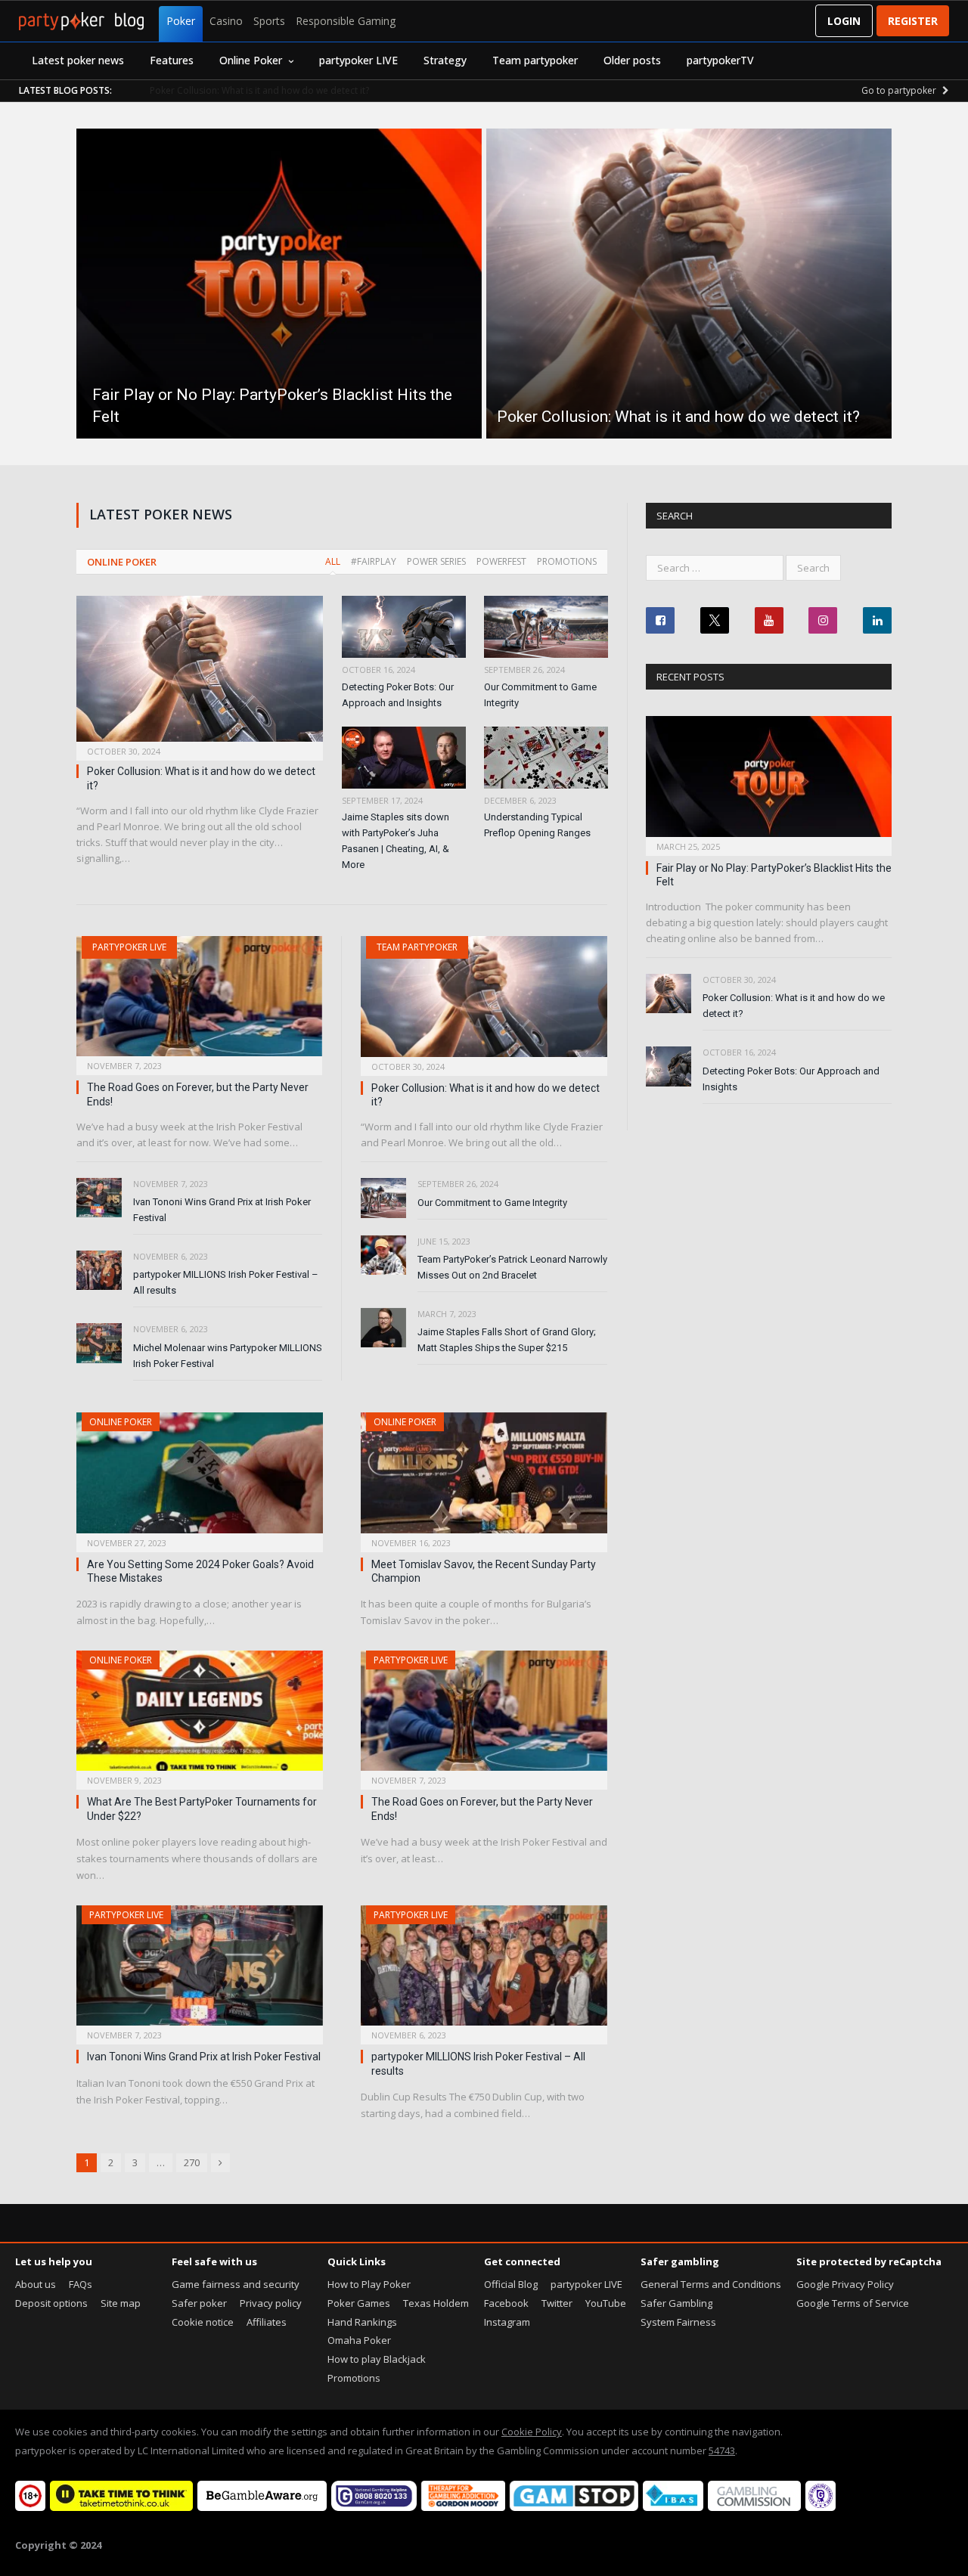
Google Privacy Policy (845, 2284)
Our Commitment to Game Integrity (540, 695)
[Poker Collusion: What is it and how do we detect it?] (200, 673)
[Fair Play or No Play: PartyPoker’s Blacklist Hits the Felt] (769, 781)
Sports (269, 21)
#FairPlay (374, 561)
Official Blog (511, 2284)
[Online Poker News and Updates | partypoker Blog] (81, 21)
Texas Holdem (436, 2303)
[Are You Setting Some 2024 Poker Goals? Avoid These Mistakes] (200, 1477)
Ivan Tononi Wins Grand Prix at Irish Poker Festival (222, 1210)
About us (36, 2284)
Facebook (506, 2303)
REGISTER (913, 21)
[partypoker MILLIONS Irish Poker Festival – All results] (484, 1970)
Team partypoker (535, 60)
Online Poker (251, 60)
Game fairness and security (236, 2284)
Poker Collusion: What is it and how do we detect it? (259, 91)
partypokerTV (720, 60)
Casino (226, 21)
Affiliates (267, 2322)
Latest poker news (78, 60)
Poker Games (359, 2303)
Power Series (436, 561)
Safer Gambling (676, 2303)
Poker (181, 21)
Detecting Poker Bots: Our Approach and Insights (398, 695)
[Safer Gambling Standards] (821, 2507)
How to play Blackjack (377, 2359)
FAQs (81, 2284)
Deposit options (51, 2303)
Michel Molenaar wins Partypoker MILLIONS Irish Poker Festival (228, 1356)
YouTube (606, 2303)
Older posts (632, 60)
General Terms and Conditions (711, 2284)
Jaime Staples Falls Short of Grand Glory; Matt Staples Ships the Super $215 (507, 1340)
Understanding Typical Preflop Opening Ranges (537, 825)
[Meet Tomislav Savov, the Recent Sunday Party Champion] (484, 1477)
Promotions (567, 561)
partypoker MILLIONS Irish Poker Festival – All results (226, 1282)
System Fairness (678, 2322)
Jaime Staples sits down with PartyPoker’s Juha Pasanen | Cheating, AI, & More (396, 841)
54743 (722, 2450)
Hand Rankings (362, 2322)
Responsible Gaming (346, 21)
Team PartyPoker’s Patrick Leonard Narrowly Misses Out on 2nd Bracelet (512, 1267)
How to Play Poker (369, 2284)
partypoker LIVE (358, 60)
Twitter (557, 2303)
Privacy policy (271, 2303)
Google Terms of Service (853, 2303)
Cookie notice (203, 2322)
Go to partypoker (900, 90)
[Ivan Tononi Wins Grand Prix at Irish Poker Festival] (200, 1970)
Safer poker (199, 2303)
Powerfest (501, 561)
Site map (121, 2303)
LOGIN (844, 21)
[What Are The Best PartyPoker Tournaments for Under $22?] (200, 1716)
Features (172, 60)
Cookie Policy (532, 2432)
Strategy (445, 60)
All (333, 561)
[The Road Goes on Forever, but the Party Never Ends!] (199, 1001)
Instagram (507, 2322)
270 (192, 2162)
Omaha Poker (359, 2340)
